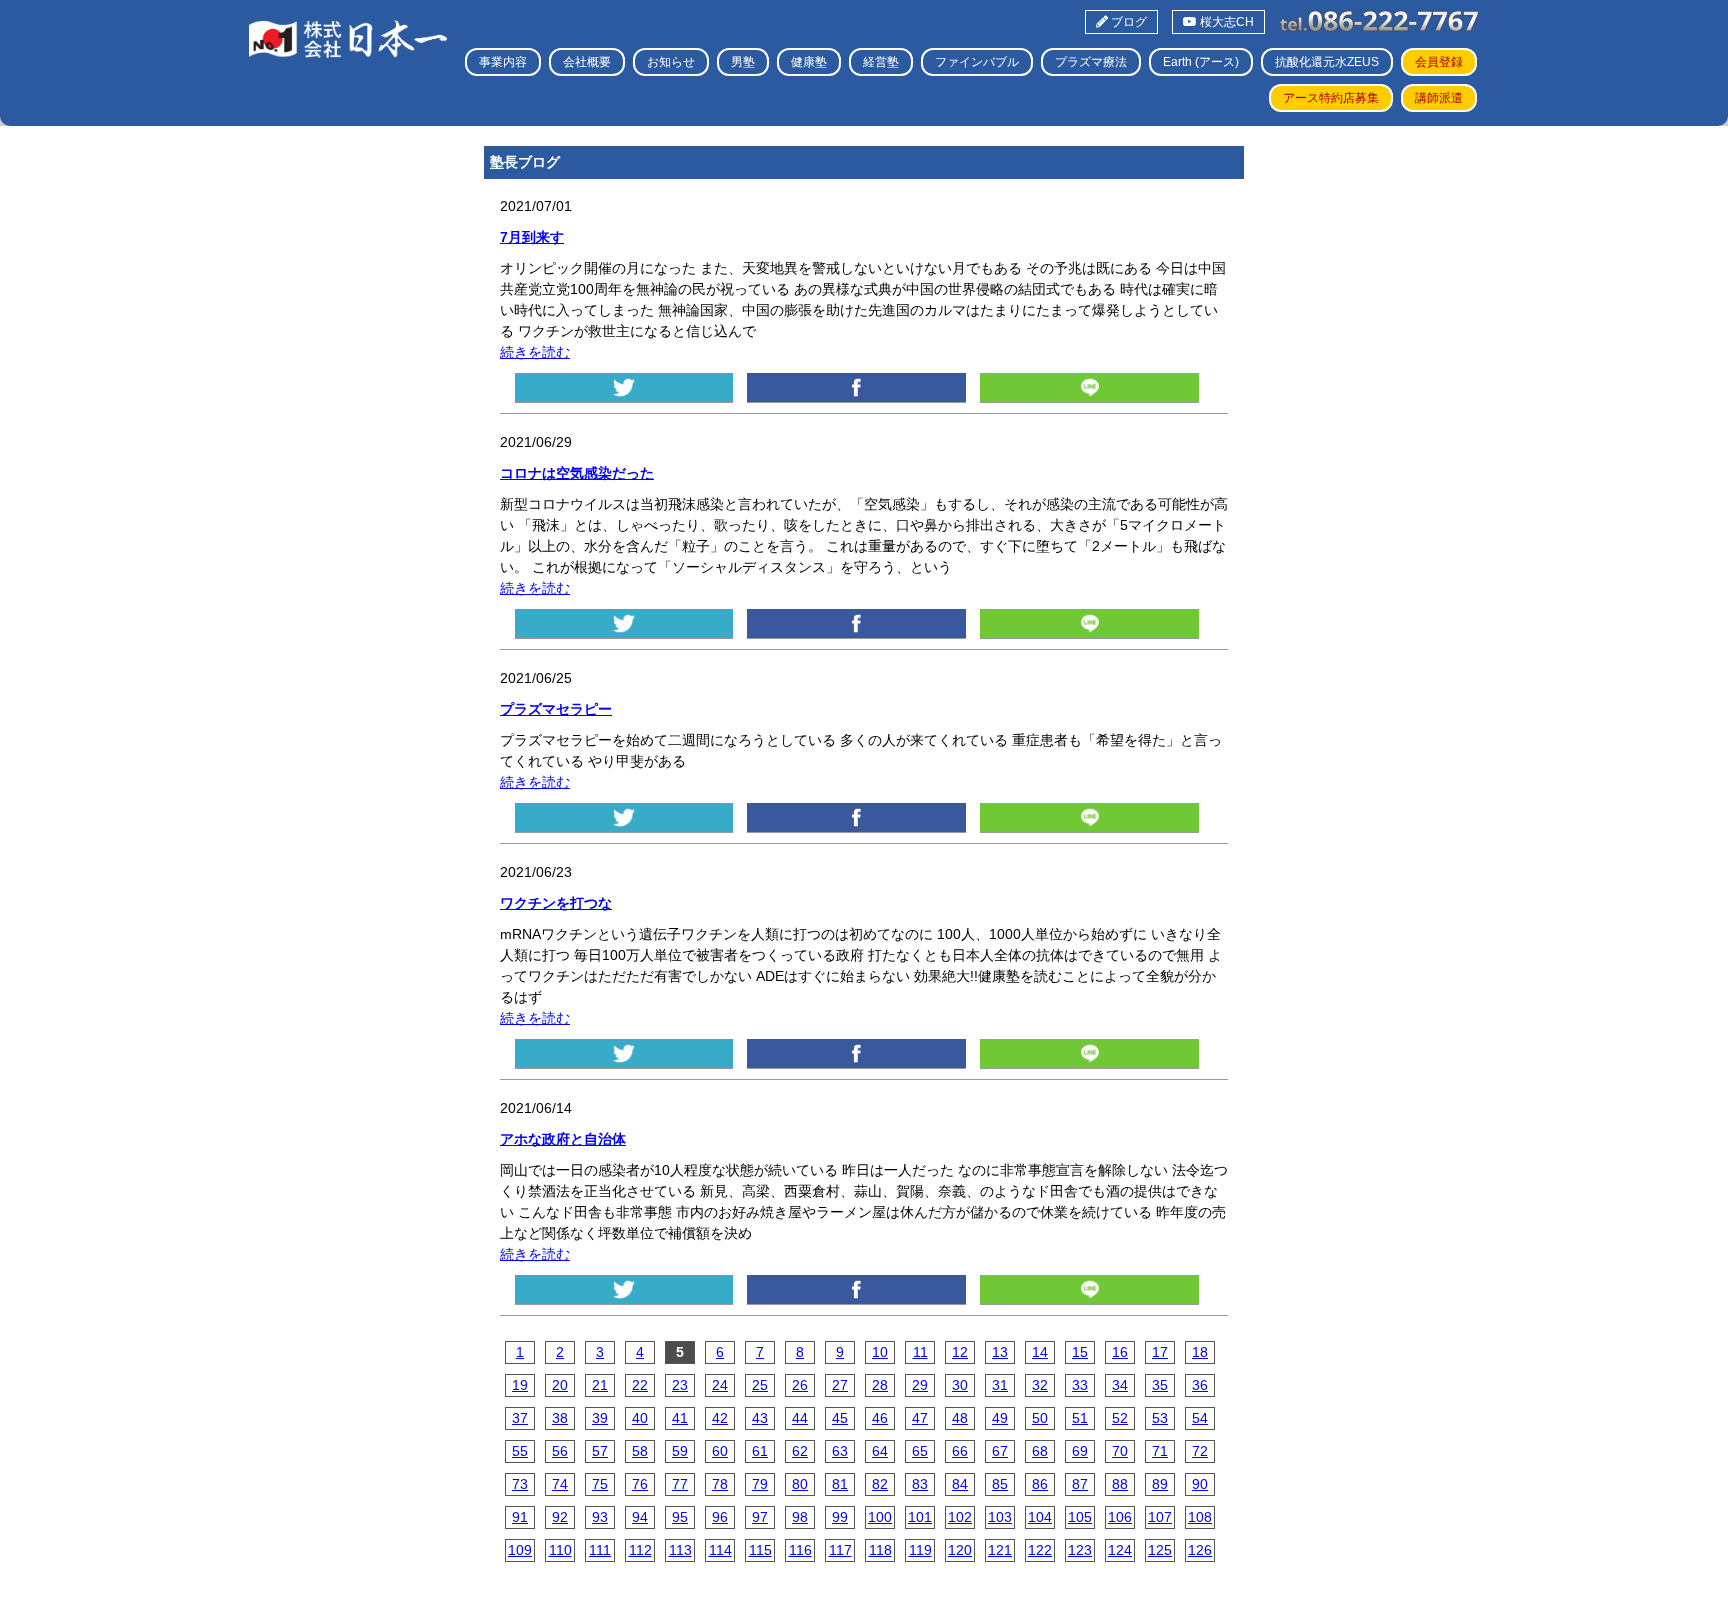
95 (680, 1517)
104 (1040, 1517)
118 (880, 1550)
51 (1080, 1418)
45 (840, 1418)
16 (1120, 1352)
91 (520, 1517)
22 (640, 1385)
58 (640, 1451)
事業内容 (503, 62)
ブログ (1127, 22)
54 (1200, 1418)
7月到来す (532, 237)
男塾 (743, 62)
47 (920, 1418)
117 (840, 1550)
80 (800, 1484)
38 (560, 1418)
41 (680, 1418)
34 (1120, 1385)
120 (960, 1550)
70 (1120, 1451)
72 (1200, 1451)
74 (560, 1484)
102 (960, 1517)
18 (1200, 1352)
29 (920, 1385)
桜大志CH (1225, 22)
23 (680, 1385)
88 (1120, 1484)
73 (520, 1484)
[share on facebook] (856, 387)
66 (960, 1451)
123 (1080, 1550)
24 (720, 1385)
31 (1000, 1385)
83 (920, 1484)
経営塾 (881, 62)
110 (560, 1550)
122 (1040, 1550)
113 (680, 1550)
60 (720, 1451)
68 (1040, 1451)
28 (880, 1385)
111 (600, 1550)
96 (720, 1517)
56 (560, 1451)
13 (1000, 1352)
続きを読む (535, 352)
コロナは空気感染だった (577, 473)
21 (600, 1385)
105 (1080, 1517)
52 (1120, 1418)
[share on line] (1089, 387)
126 (1200, 1550)
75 (600, 1484)
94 (640, 1517)
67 (1000, 1451)
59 (680, 1451)
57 (600, 1451)
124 (1120, 1550)
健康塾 (809, 62)
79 (760, 1484)
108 (1200, 1517)
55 (520, 1451)
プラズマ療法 (1091, 62)
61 (760, 1451)
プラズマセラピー (556, 709)
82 (880, 1484)
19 (520, 1385)
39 (600, 1418)
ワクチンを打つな (556, 903)
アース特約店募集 (1331, 98)
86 (1040, 1484)
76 (640, 1484)
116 (800, 1550)
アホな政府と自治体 (563, 1139)
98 (800, 1517)
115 (760, 1550)
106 (1120, 1517)
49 (1000, 1418)
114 (720, 1550)
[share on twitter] (624, 387)
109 (520, 1550)
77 (680, 1484)
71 (1160, 1451)
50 (1040, 1418)
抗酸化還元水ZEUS (1327, 62)
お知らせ (671, 62)
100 (880, 1517)
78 (720, 1484)
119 (920, 1550)
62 (800, 1451)
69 (1080, 1451)
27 (840, 1385)
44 (800, 1418)
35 (1160, 1385)
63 (840, 1451)
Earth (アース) (1201, 62)
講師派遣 (1439, 98)
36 (1200, 1385)
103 (1000, 1517)
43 (760, 1418)
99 (840, 1517)
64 (880, 1451)
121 (1000, 1550)
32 (1040, 1385)
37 (520, 1418)
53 (1160, 1418)
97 (760, 1517)
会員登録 (1439, 62)
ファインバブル (977, 62)
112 (640, 1550)
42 (720, 1418)
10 (880, 1352)
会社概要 (587, 62)
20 (560, 1385)
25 (760, 1385)
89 (1160, 1484)
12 (960, 1352)
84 (960, 1484)
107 (1160, 1517)
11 (920, 1352)
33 (1080, 1385)
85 (1000, 1484)
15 (1080, 1352)
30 (960, 1385)
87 (1080, 1484)
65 (920, 1451)
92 (560, 1517)
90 (1200, 1484)
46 (880, 1418)
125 (1160, 1550)
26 (800, 1385)
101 (920, 1517)
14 (1040, 1352)
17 (1160, 1352)
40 (640, 1418)
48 (960, 1418)
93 (600, 1517)
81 (840, 1484)
